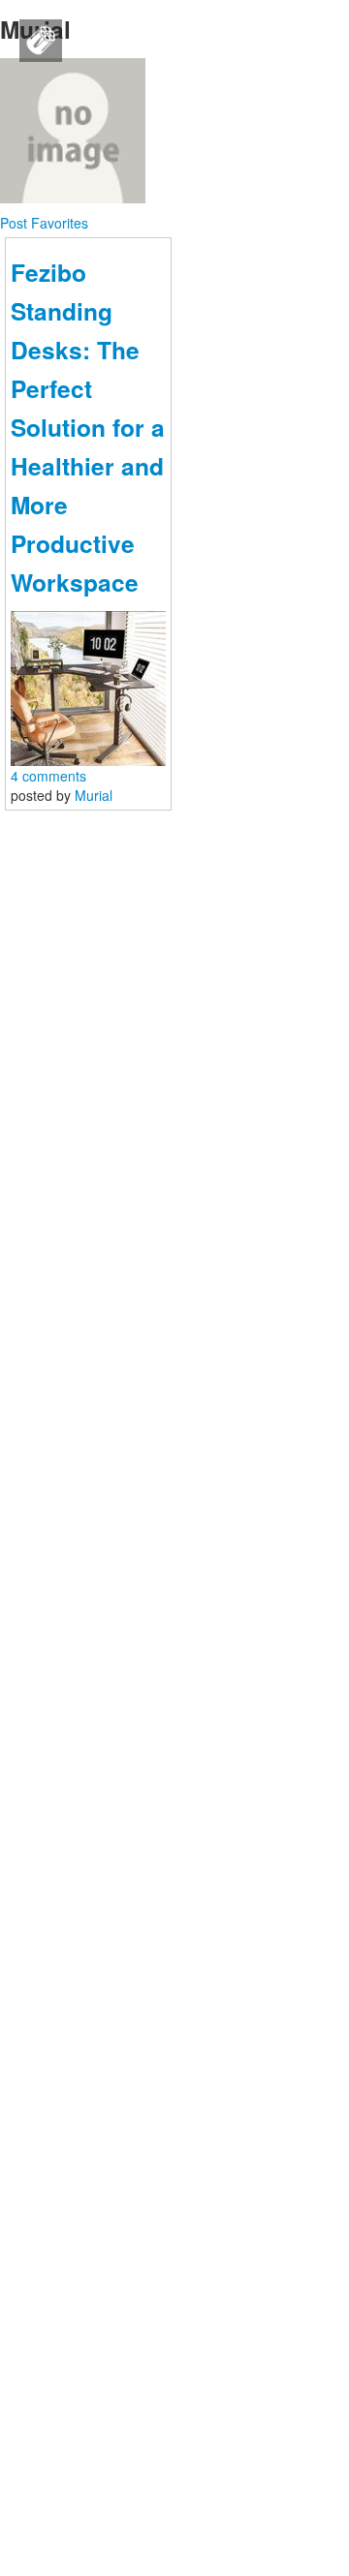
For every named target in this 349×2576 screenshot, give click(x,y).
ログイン (124, 777)
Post (16, 223)
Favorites (60, 223)
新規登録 (225, 777)
